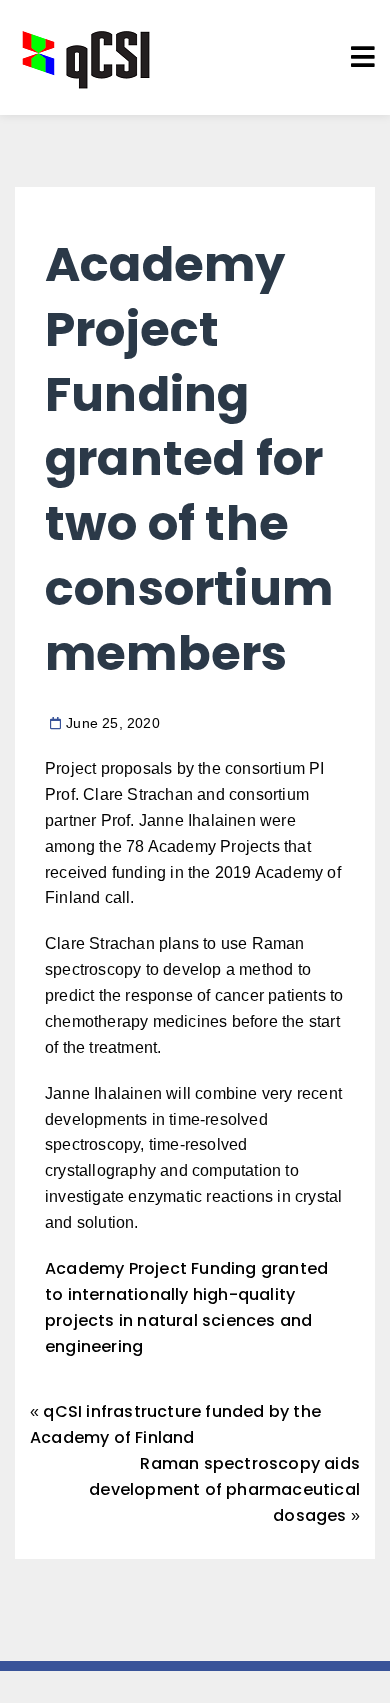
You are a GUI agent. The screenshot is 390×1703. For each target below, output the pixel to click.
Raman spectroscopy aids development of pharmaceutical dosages (224, 1489)
